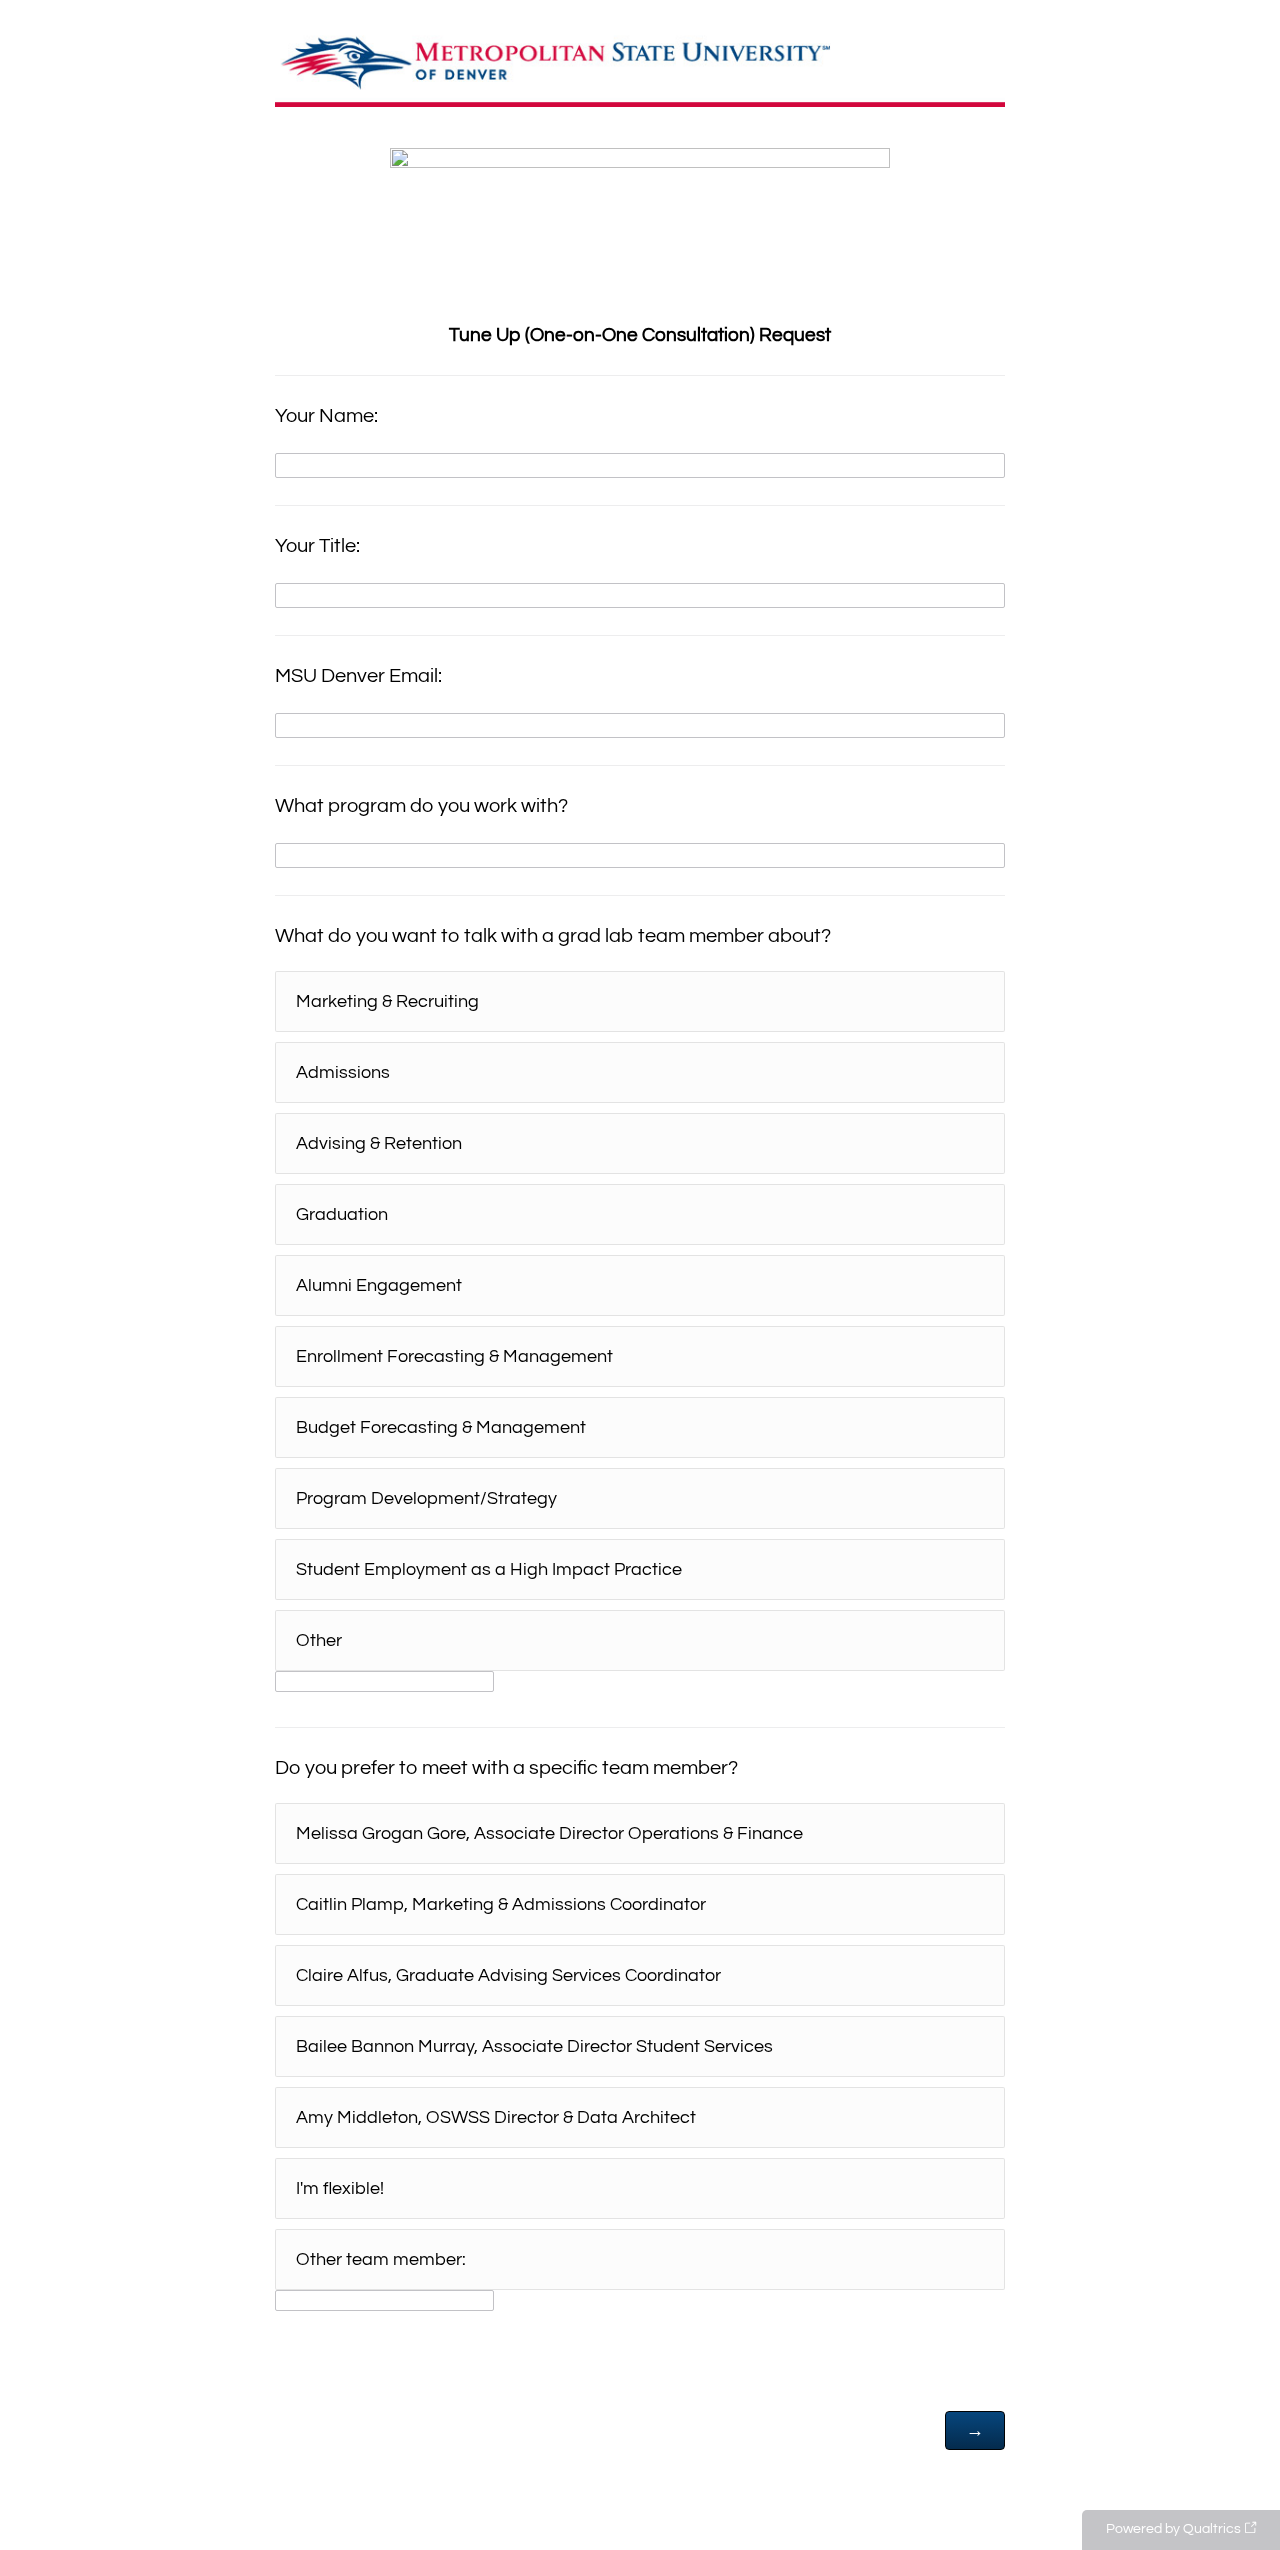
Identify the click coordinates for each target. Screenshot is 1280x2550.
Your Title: (317, 546)
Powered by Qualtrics (1173, 2529)
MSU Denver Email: (358, 676)
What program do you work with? (421, 806)
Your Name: (326, 416)
